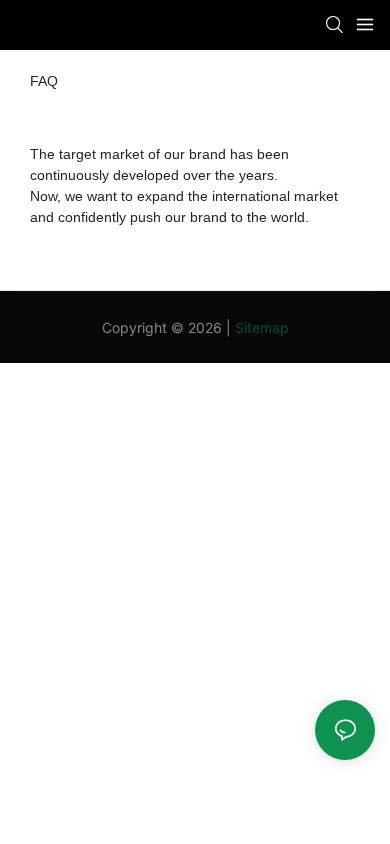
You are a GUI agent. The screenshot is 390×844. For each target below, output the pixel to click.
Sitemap (262, 327)
